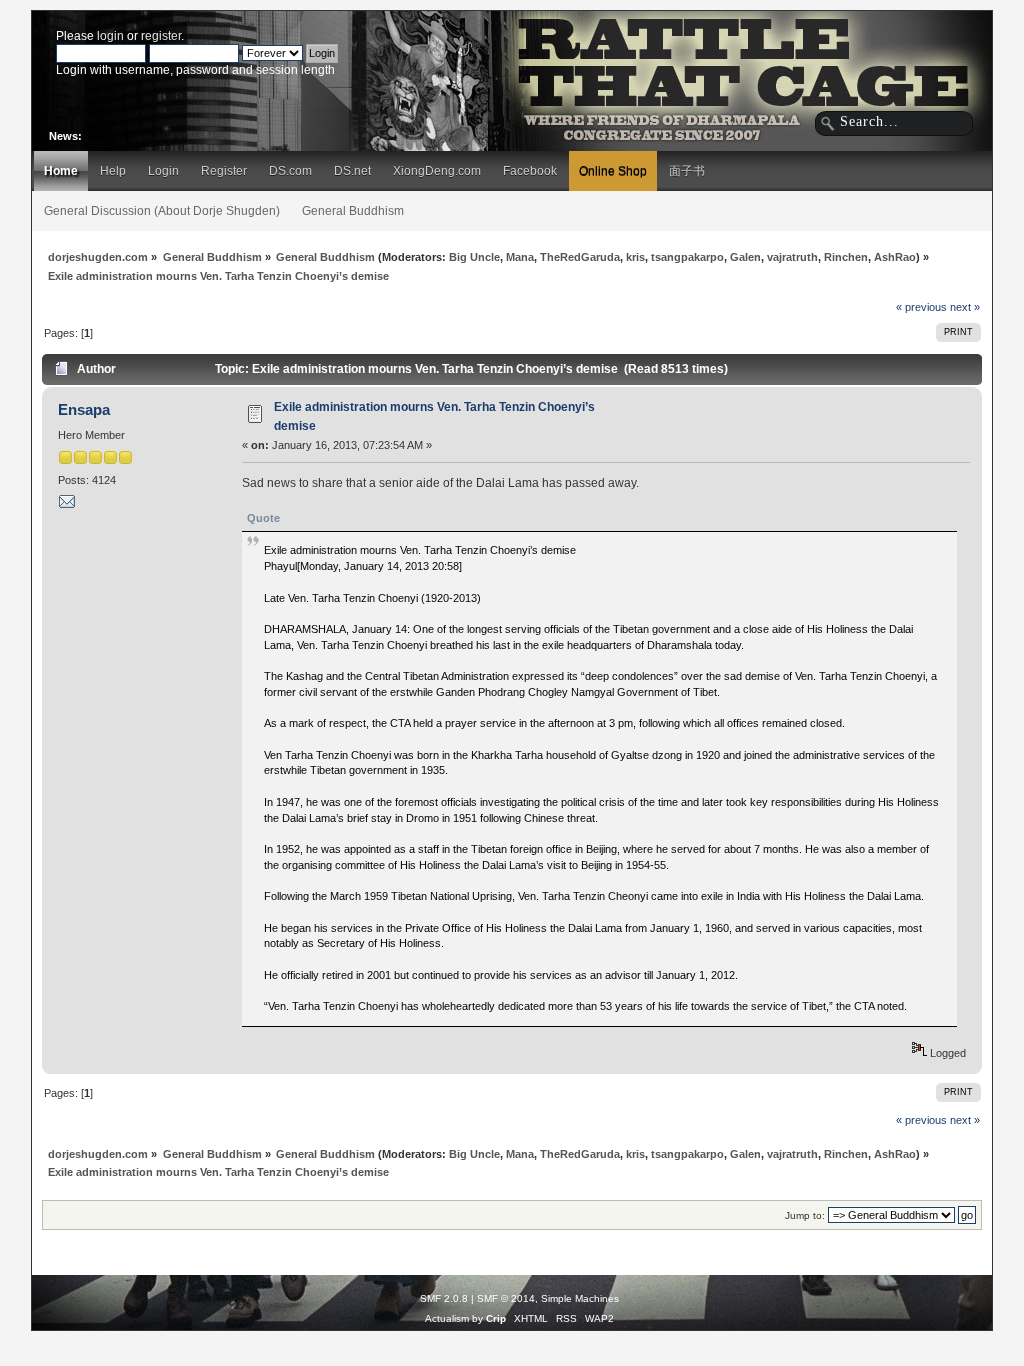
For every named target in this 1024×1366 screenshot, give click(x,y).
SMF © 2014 (506, 1298)
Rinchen (846, 257)
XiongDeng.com (437, 171)
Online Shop (613, 171)
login (110, 36)
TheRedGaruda (580, 257)
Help (113, 171)
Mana (520, 257)
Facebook (530, 171)
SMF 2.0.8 (444, 1298)
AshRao (895, 257)
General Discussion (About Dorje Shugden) (162, 211)
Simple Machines (580, 1298)
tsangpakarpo (687, 257)
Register (224, 171)
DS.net (352, 171)
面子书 (687, 171)
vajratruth (792, 257)
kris (635, 257)
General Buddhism (353, 211)
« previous (921, 307)
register (161, 36)
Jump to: (805, 1215)
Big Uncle (474, 257)
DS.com (290, 171)
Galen (745, 257)
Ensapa (84, 409)
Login (163, 171)
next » (965, 307)
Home (61, 171)
